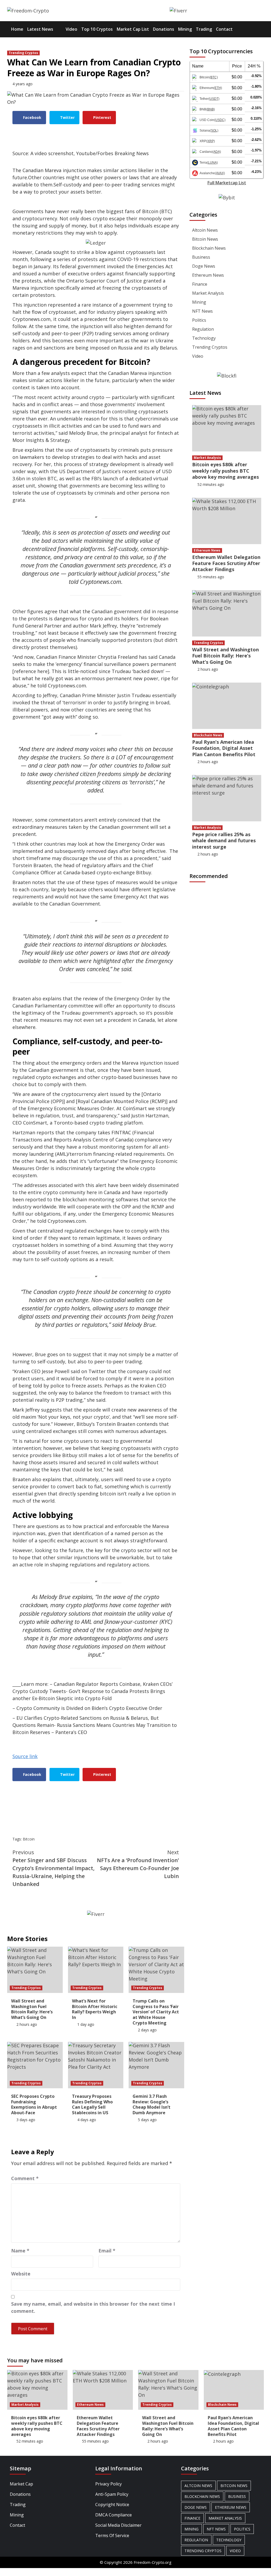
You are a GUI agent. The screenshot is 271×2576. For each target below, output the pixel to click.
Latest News (40, 29)
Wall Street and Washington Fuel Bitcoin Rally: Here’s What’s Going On (32, 2009)
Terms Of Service (112, 2535)
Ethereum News (208, 275)
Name (20, 2251)
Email (107, 2251)
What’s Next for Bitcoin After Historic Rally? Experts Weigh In (95, 2009)
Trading (204, 29)
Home (17, 29)
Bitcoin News (205, 239)
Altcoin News (205, 230)
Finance (200, 284)
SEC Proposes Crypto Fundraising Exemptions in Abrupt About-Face (34, 2104)
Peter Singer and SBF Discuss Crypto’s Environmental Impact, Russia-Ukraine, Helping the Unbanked (53, 1868)
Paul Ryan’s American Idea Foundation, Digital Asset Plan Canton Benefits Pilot (224, 748)
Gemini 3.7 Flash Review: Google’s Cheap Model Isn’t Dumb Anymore (152, 2104)
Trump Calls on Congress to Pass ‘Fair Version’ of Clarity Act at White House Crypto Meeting (156, 2012)
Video (71, 29)
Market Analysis (208, 293)
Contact (224, 29)
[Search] (261, 29)
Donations (164, 29)
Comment (25, 2178)
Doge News (204, 266)
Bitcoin (29, 1839)
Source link (25, 1756)
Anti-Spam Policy (112, 2494)
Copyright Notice (112, 2505)
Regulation (203, 329)
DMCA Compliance (114, 2515)
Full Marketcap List (227, 183)
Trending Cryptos (23, 53)
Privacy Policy (109, 2484)
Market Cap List (133, 29)
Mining (185, 29)
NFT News (202, 311)
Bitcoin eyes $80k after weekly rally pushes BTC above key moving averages (225, 471)
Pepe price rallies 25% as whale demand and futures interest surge (224, 841)
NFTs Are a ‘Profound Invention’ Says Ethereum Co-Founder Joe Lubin (138, 1864)
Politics (199, 320)
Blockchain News (209, 248)
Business (201, 257)
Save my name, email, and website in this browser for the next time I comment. (93, 2307)
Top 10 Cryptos (97, 29)
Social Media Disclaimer (118, 2525)
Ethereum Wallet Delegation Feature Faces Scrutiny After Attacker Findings (226, 563)
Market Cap (21, 2484)
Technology (204, 338)
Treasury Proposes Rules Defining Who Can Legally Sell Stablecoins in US (92, 2104)
